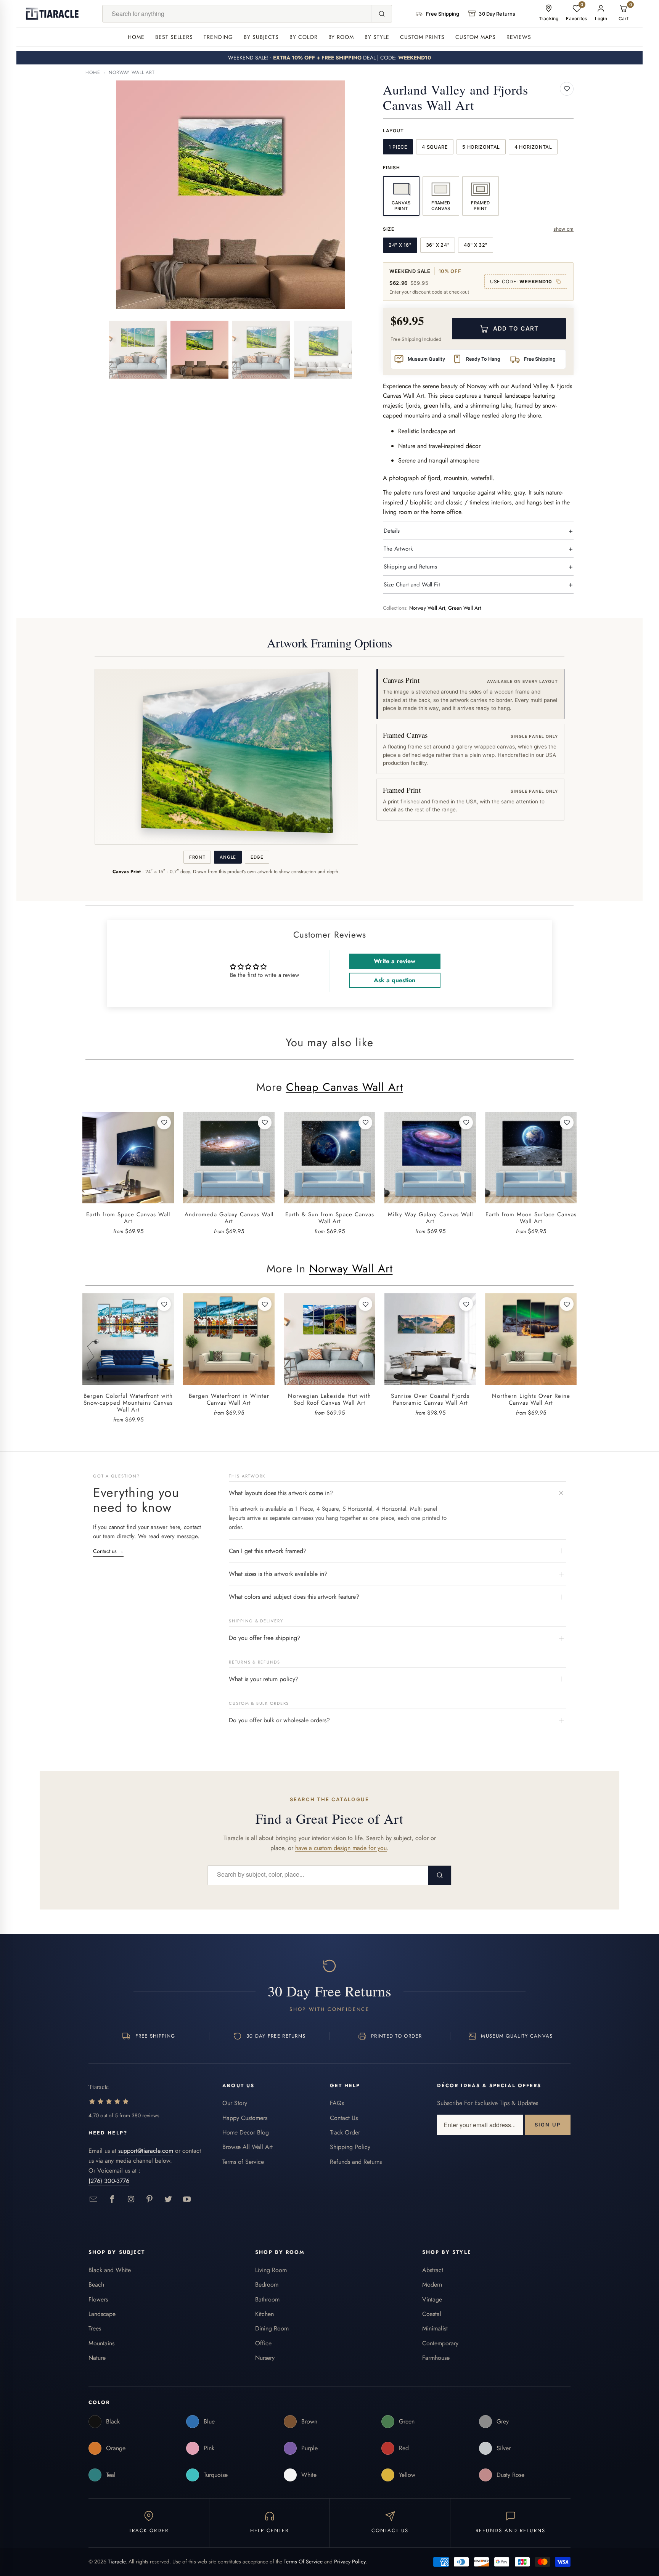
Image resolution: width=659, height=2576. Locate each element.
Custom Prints (422, 37)
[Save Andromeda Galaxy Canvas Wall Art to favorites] (265, 1123)
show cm (563, 229)
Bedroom (267, 2285)
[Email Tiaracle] (94, 2199)
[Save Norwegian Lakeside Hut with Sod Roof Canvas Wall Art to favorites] (365, 1304)
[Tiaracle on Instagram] (131, 2199)
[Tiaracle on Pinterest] (150, 2199)
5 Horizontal (481, 147)
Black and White (110, 2270)
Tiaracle (117, 2562)
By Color (304, 37)
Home (136, 37)
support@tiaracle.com (146, 2151)
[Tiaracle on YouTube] (187, 2199)
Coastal (432, 2314)
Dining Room (272, 2328)
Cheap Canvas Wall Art (345, 1087)
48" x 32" (476, 245)
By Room (341, 37)
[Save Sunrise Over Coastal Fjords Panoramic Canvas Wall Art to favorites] (466, 1304)
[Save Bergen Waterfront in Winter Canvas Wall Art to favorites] (265, 1304)
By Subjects (261, 37)
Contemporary (440, 2343)
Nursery (265, 2358)
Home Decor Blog (246, 2132)
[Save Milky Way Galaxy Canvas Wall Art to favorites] (466, 1123)
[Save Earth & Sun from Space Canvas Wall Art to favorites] (365, 1123)
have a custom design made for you (341, 1848)
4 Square (435, 147)
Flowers (98, 2299)
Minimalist (435, 2328)
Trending (218, 37)
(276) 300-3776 (109, 2181)
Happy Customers (245, 2118)
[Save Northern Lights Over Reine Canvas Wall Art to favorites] (567, 1304)
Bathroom (267, 2299)
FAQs (337, 2103)
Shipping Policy (350, 2147)
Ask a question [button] (395, 980)
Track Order (345, 2132)
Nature (97, 2358)
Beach (96, 2285)
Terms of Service (243, 2162)
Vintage (432, 2299)
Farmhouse (436, 2358)
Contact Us (344, 2118)
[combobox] (237, 14)
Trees (95, 2328)
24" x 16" (400, 245)
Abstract (433, 2270)
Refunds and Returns (356, 2162)
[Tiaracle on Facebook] (112, 2199)
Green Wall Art (465, 608)
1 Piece (398, 147)
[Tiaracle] (52, 14)
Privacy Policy (350, 2562)
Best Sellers (174, 37)
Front (197, 857)
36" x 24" (438, 245)
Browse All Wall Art (248, 2147)
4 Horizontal (533, 147)
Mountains (101, 2343)
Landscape (102, 2314)
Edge (257, 857)
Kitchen (264, 2314)
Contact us (108, 1551)
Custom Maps (476, 37)
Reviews (519, 37)
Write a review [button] (395, 961)
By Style (377, 37)
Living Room (271, 2270)
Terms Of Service (303, 2562)
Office (263, 2343)
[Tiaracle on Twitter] (168, 2199)
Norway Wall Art (132, 72)
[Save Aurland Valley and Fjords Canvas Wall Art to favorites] (567, 89)
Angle (228, 857)
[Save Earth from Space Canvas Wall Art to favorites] (164, 1123)
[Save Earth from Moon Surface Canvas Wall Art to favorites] (567, 1123)
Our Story (235, 2103)
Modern (432, 2285)
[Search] (381, 14)
